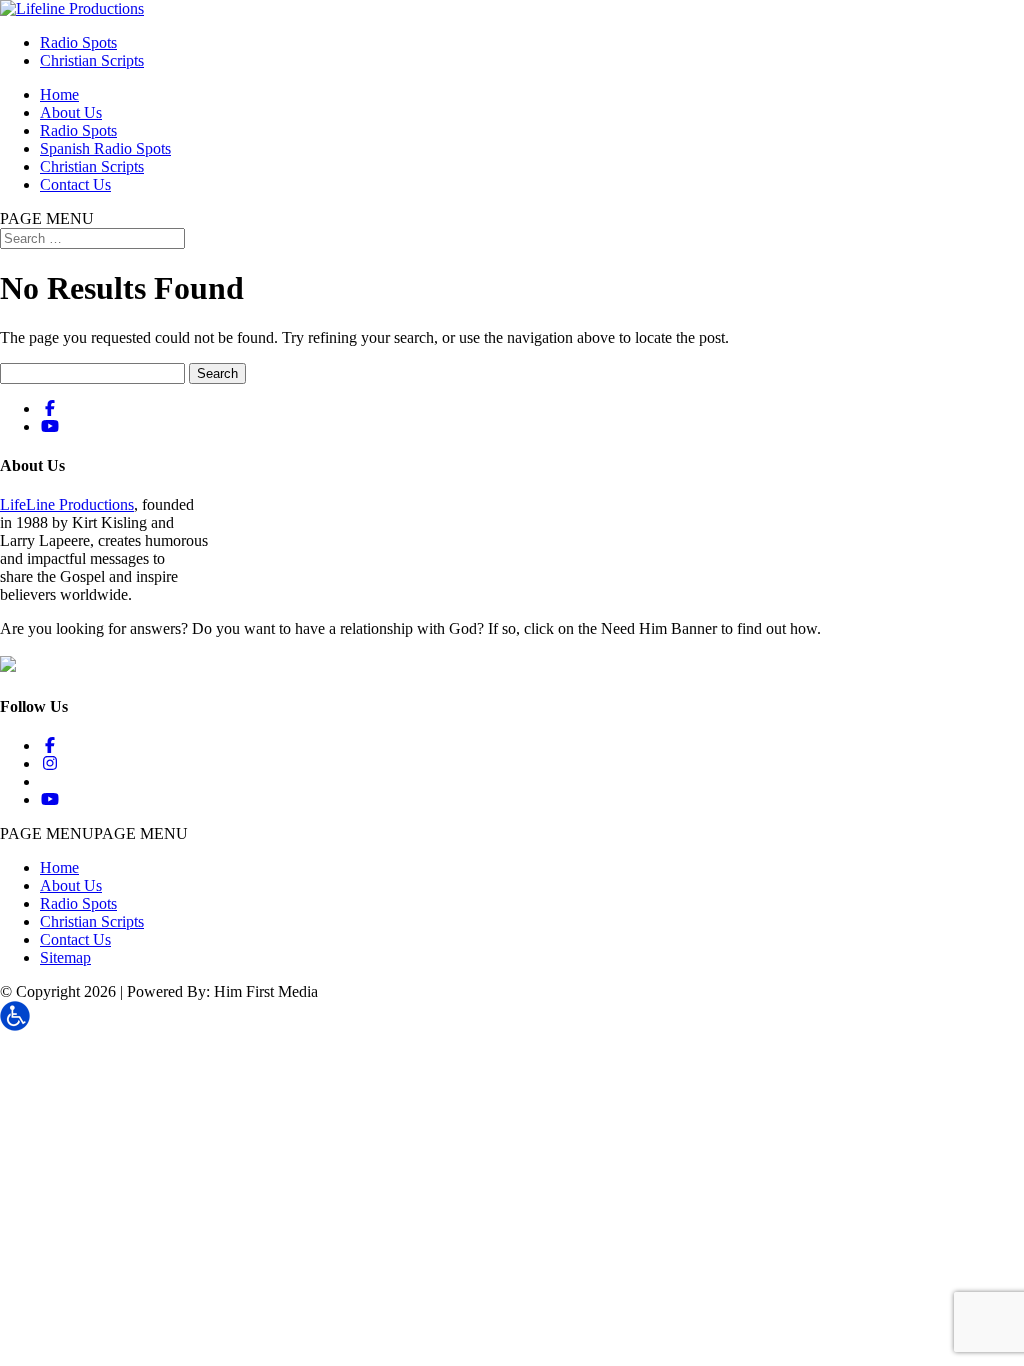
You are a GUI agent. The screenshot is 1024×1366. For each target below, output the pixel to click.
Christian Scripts (92, 60)
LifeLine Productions (67, 504)
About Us (71, 112)
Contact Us (75, 184)
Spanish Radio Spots (105, 148)
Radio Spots (78, 42)
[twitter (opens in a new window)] (47, 781)
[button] (94, 833)
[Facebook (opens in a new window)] (50, 408)
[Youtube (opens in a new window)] (50, 426)
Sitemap (65, 957)
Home (59, 94)
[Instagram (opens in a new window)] (50, 763)
